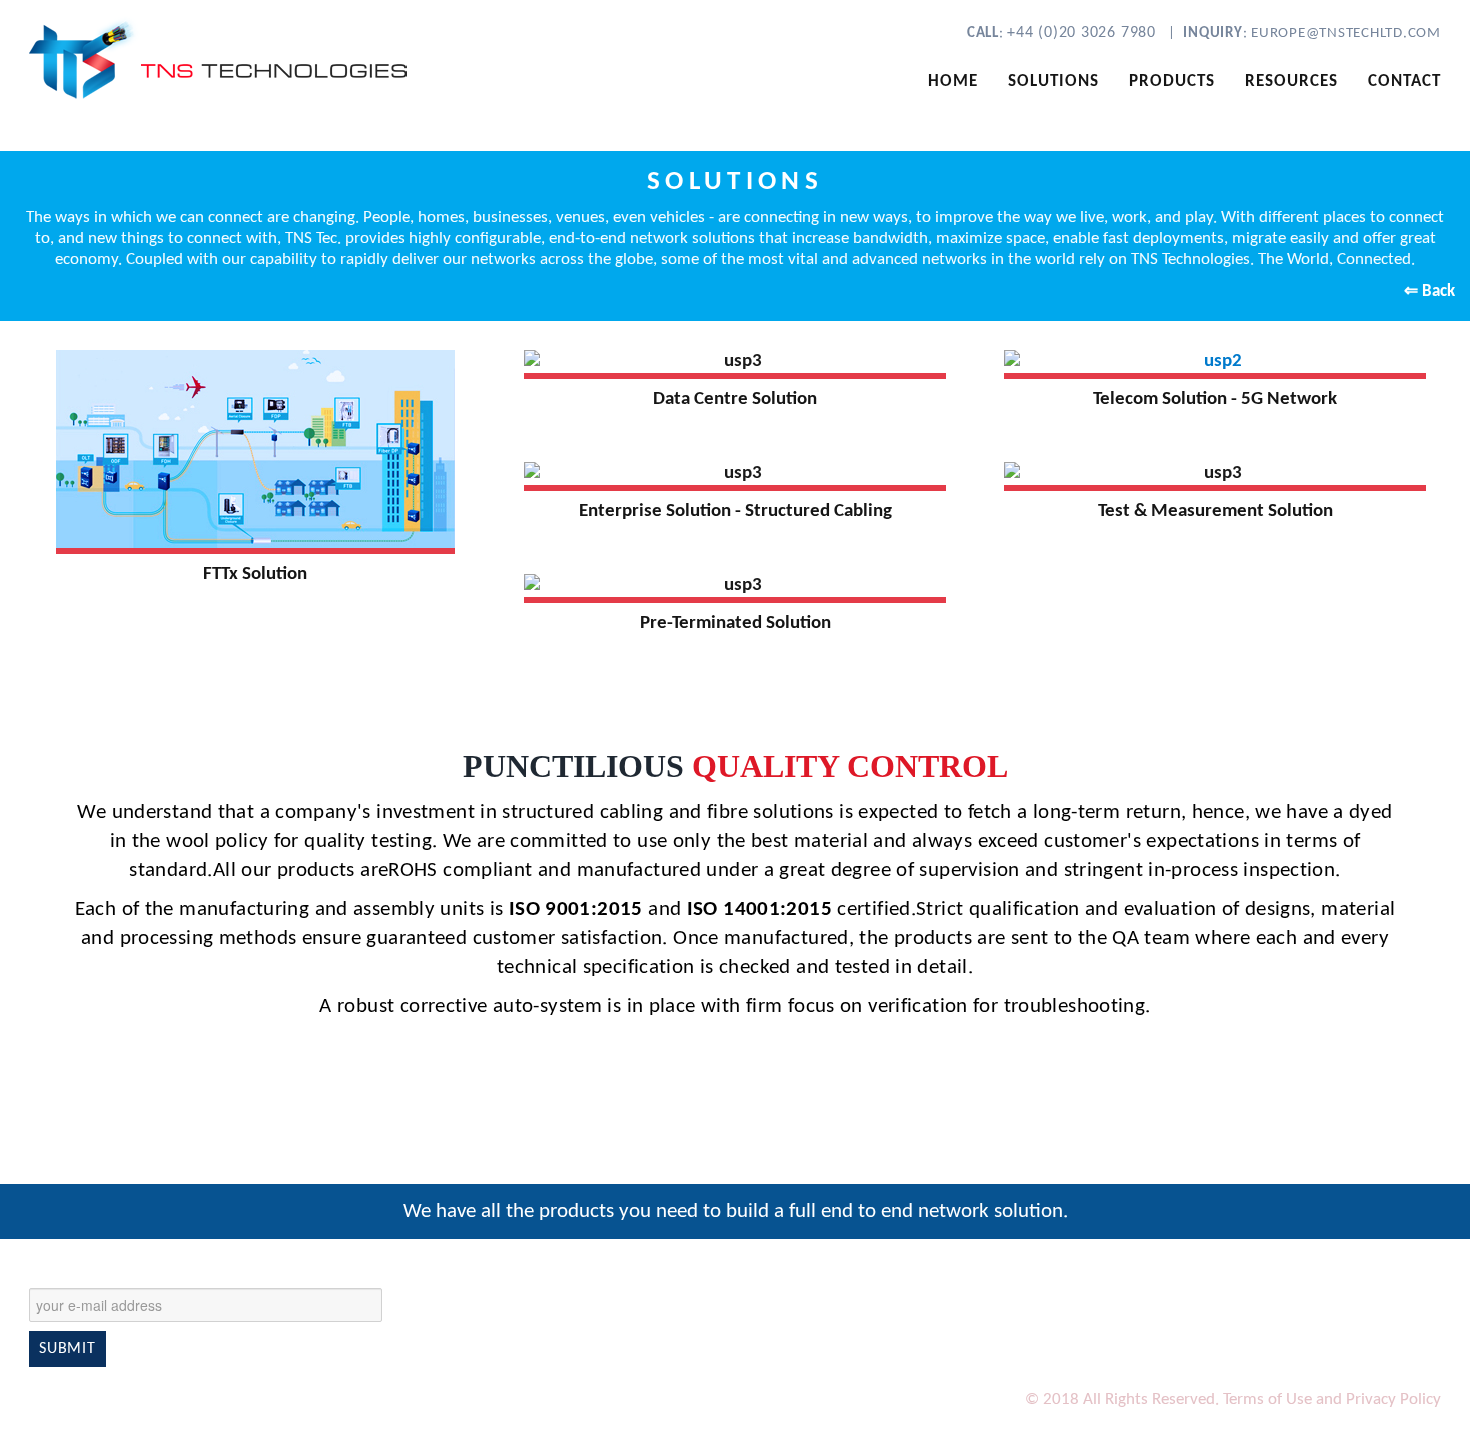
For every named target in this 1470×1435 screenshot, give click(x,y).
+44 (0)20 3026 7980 (1083, 33)
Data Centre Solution (735, 399)
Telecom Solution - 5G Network (1215, 399)
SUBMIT (67, 1349)
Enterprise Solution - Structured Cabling (735, 511)
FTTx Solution (255, 574)
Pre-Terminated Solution (735, 623)
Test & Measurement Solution (1215, 511)
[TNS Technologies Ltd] (245, 57)
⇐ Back (1429, 291)
